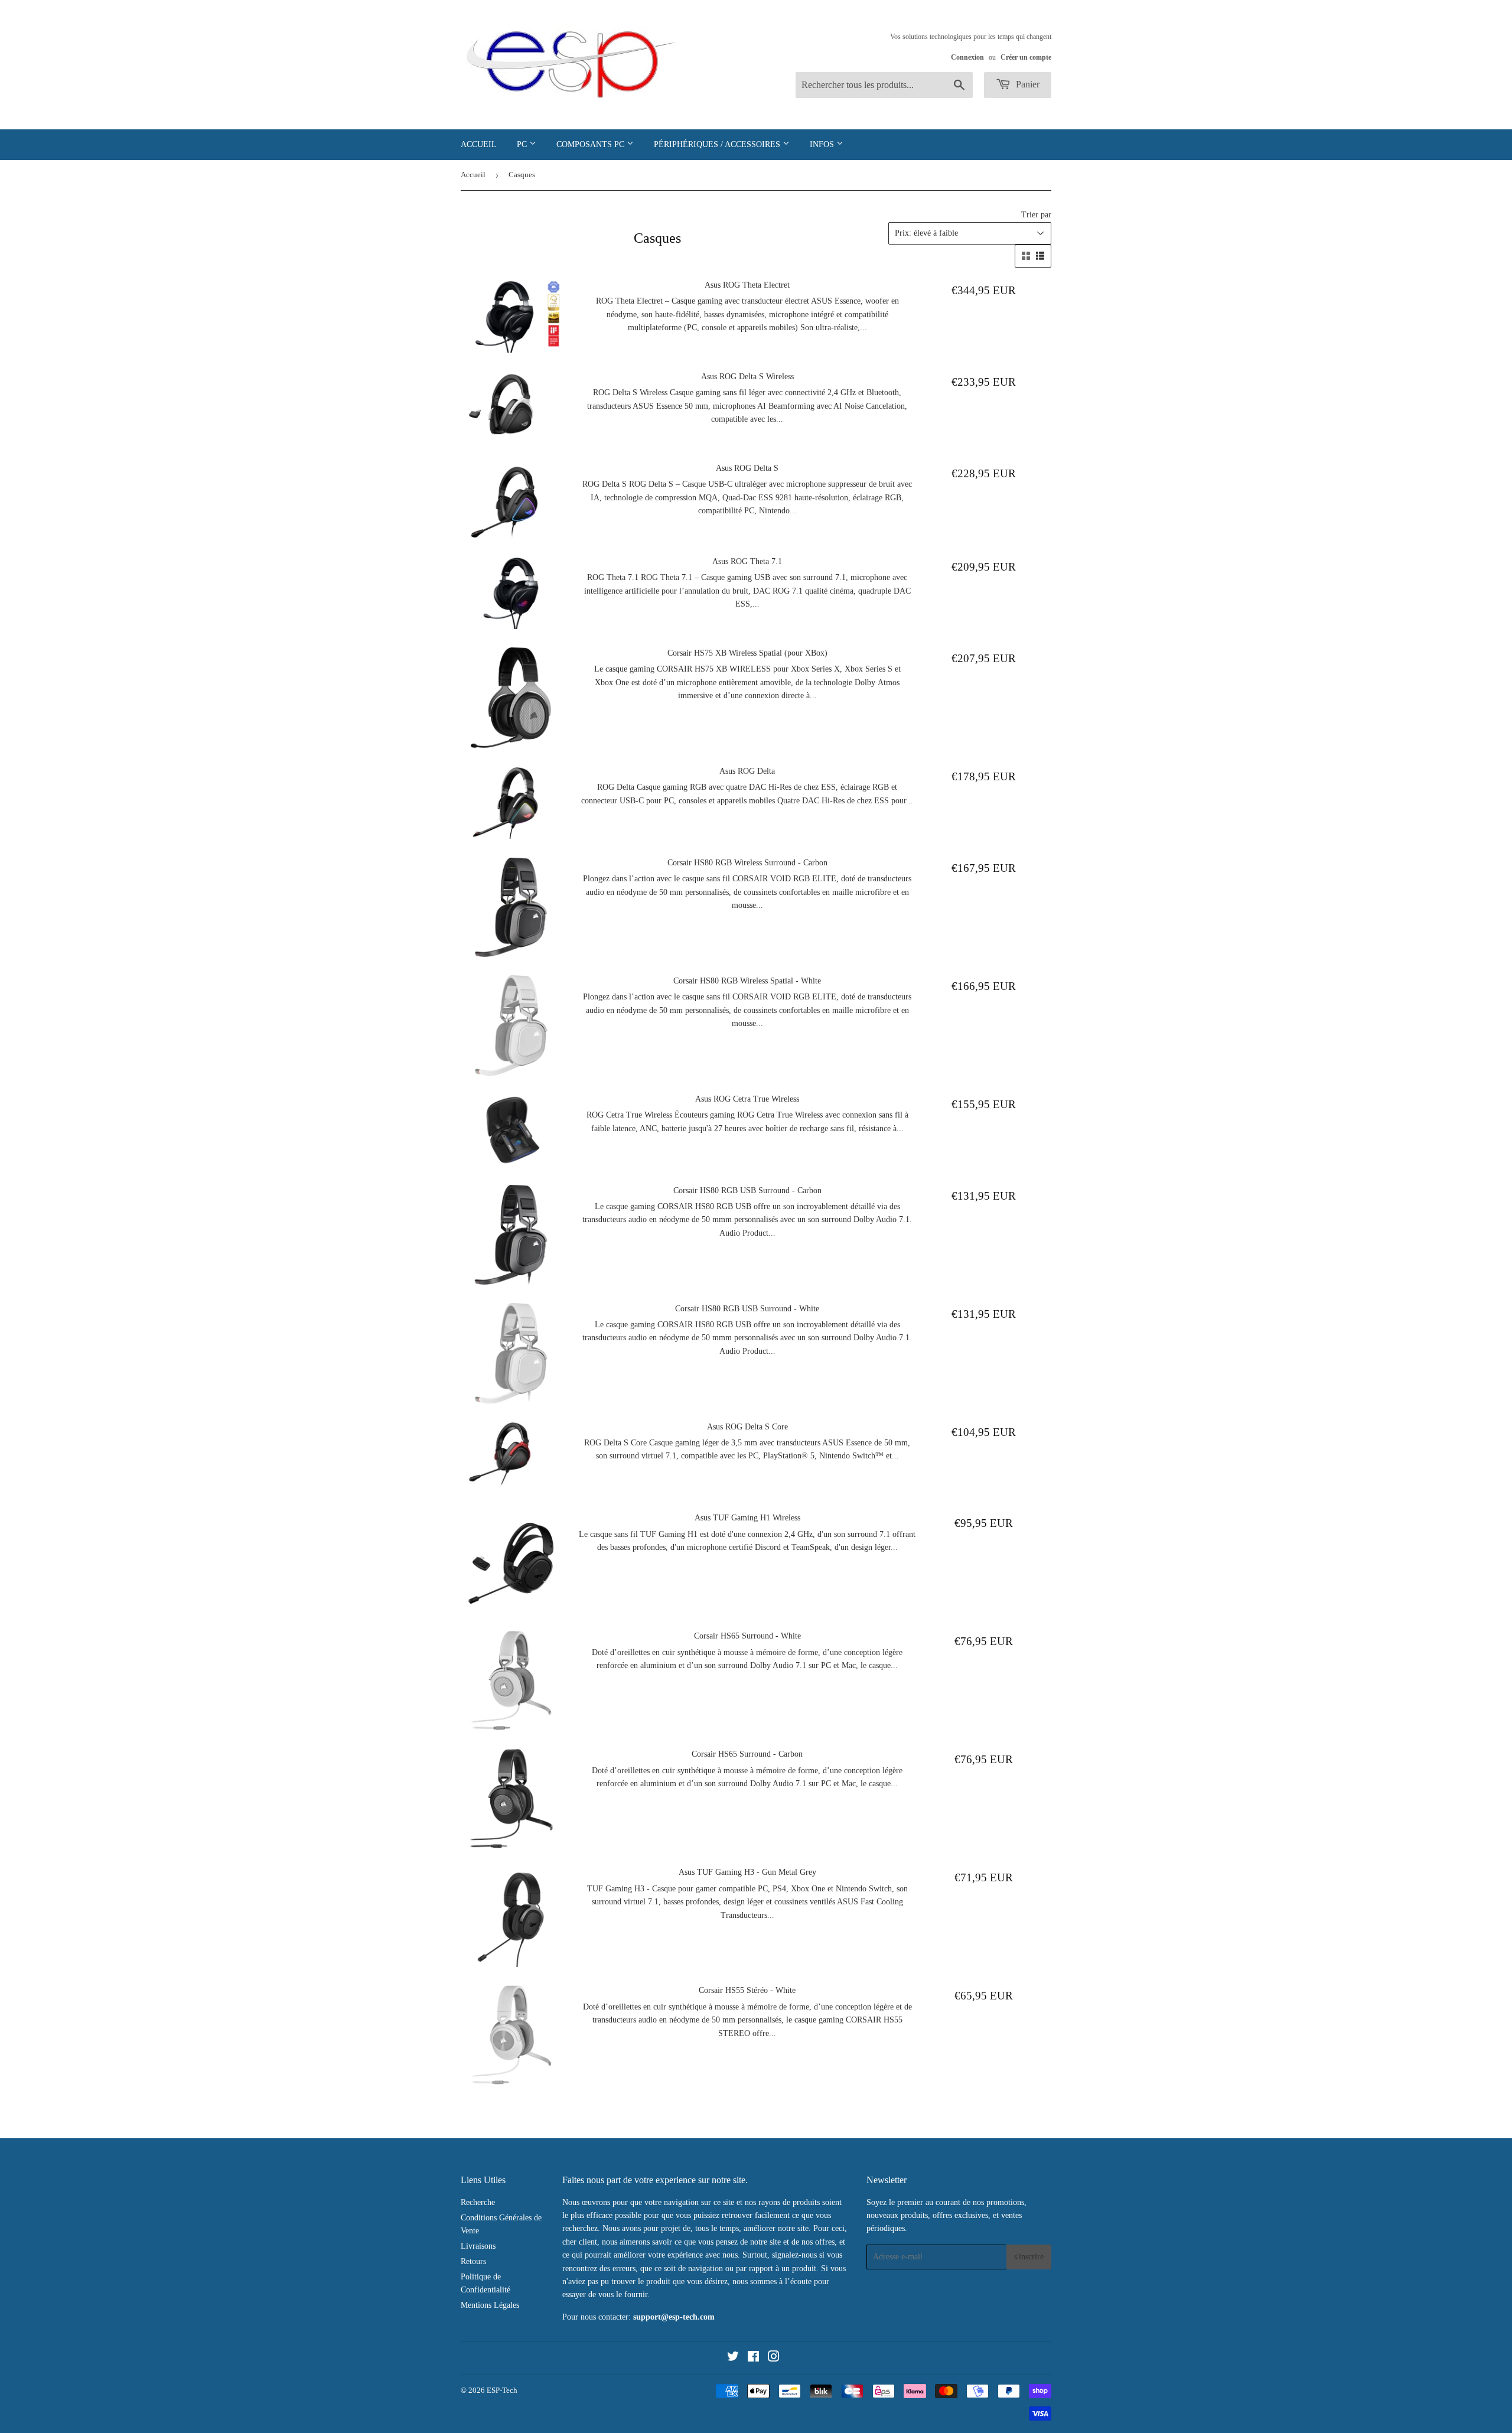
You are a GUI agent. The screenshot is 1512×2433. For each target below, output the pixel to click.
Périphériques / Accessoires (718, 144)
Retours (473, 2261)
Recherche (478, 2202)
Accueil (479, 144)
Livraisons (478, 2246)
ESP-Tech (502, 2390)
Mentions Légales (490, 2305)
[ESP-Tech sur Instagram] (774, 2358)
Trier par (1036, 215)
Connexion (967, 57)
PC (523, 144)
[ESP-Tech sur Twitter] (733, 2358)
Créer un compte (1026, 57)
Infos (823, 144)
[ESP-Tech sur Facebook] (753, 2358)
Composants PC (592, 144)
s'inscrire (1029, 2257)
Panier (1027, 84)
